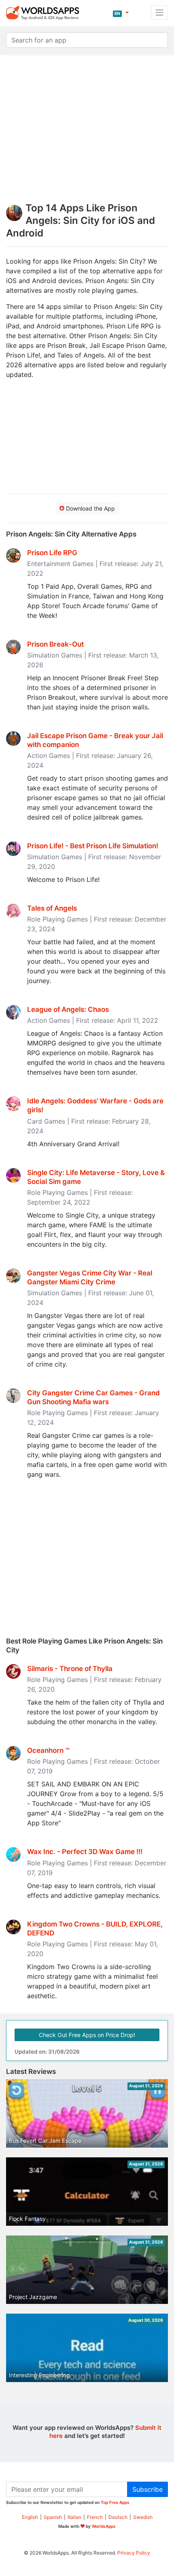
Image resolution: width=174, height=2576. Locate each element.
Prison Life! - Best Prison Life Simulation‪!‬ (93, 846)
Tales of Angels (52, 908)
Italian (74, 2517)
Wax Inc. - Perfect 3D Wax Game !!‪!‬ (85, 1852)
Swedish (143, 2517)
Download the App (90, 508)
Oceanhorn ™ (48, 1750)
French (95, 2517)
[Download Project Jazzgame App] (87, 2272)
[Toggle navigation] (159, 13)
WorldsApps (104, 2526)
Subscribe (147, 2489)
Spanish (53, 2517)
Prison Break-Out (55, 644)
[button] (121, 13)
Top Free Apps (115, 2502)
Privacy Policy (134, 2553)
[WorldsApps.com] (45, 13)
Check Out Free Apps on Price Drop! (87, 2035)
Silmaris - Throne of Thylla (70, 1669)
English (30, 2517)
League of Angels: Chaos (68, 1009)
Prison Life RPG (52, 553)
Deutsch (118, 2517)
